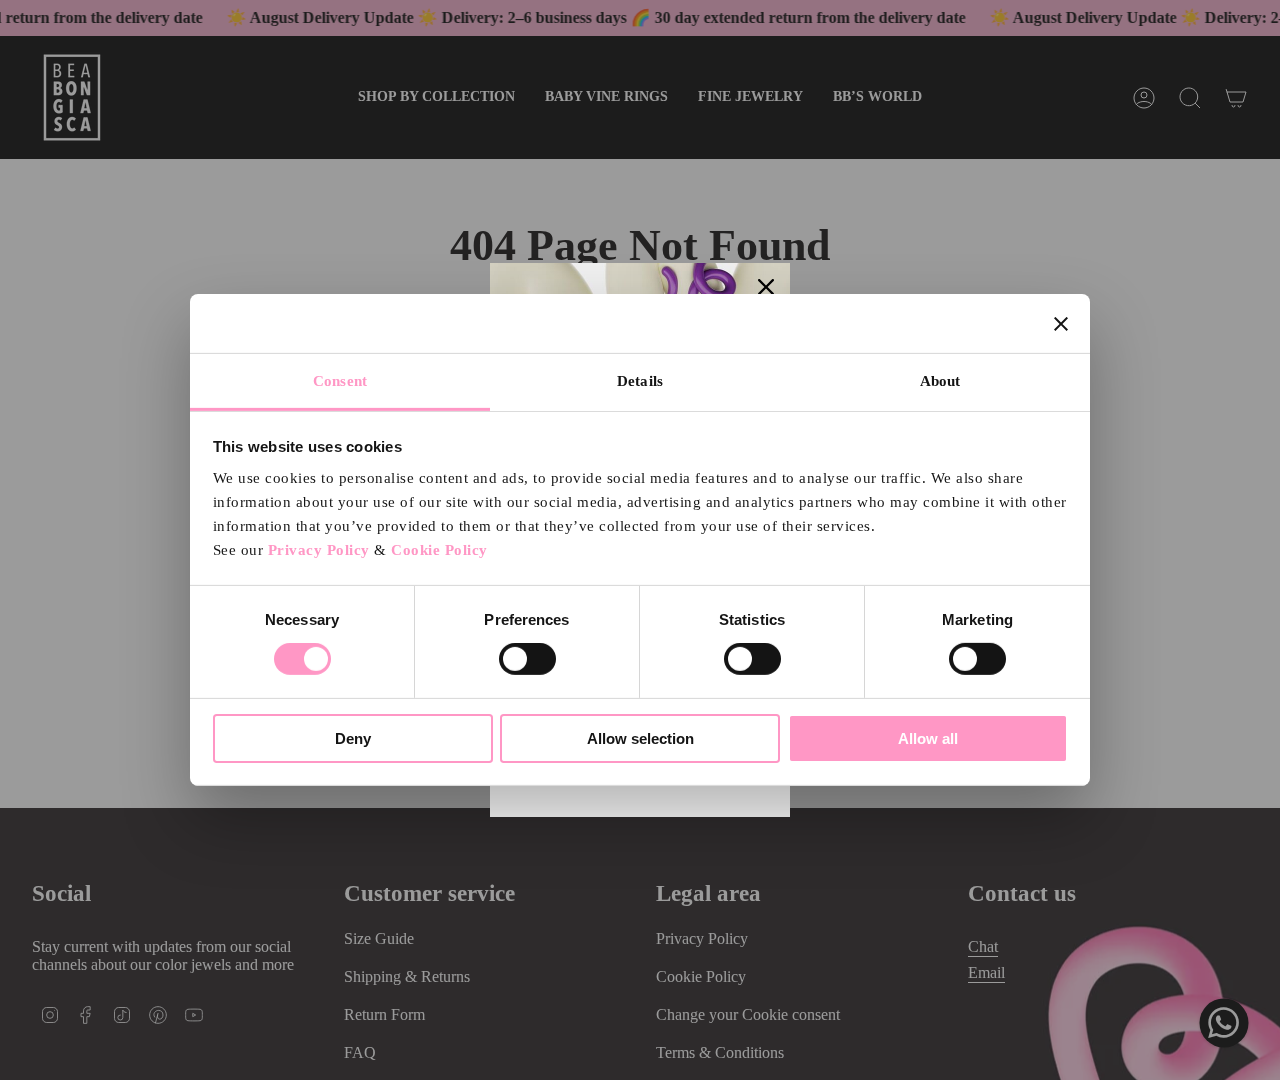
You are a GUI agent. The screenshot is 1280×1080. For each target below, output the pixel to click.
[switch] (527, 659)
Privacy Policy (319, 550)
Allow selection (640, 738)
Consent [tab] (340, 381)
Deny (353, 738)
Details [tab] (640, 381)
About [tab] (940, 381)
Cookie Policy (439, 550)
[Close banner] (1061, 323)
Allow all (928, 738)
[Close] (766, 287)
